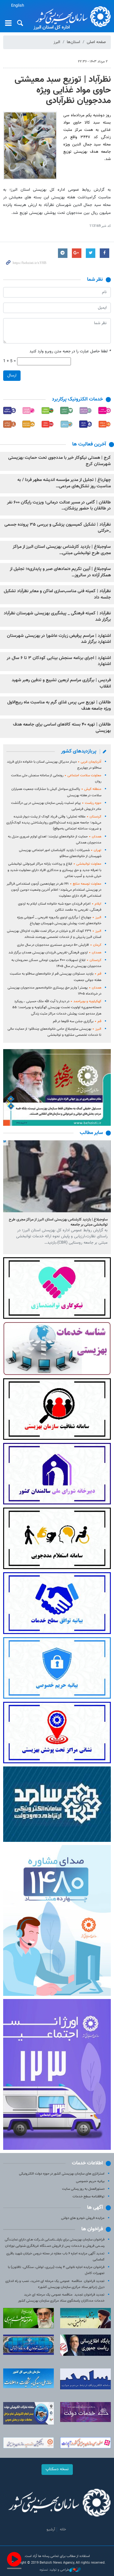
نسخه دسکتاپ (57, 2469)
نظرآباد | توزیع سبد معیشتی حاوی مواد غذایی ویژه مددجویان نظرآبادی (63, 90)
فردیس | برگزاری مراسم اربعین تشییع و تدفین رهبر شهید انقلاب (61, 683)
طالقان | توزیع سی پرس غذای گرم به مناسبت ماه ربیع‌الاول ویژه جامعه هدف (59, 706)
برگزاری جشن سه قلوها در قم (77, 1021)
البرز (57, 42)
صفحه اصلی (96, 42)
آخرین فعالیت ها (89, 444)
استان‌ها (73, 42)
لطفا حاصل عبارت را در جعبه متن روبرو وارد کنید (70, 352)
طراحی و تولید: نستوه (54, 2570)
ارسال (12, 375)
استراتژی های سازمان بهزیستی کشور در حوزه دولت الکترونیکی (62, 2174)
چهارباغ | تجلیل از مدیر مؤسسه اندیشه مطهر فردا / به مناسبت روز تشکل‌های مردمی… (64, 483)
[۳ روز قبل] (57, 1176)
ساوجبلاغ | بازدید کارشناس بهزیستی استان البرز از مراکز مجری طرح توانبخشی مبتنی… (62, 550)
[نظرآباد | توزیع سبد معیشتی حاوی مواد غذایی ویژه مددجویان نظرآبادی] (30, 146)
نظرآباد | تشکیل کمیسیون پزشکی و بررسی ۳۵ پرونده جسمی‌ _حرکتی (58, 528)
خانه (63, 2529)
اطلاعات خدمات (87, 2163)
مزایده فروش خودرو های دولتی (83, 2218)
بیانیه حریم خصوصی (90, 2181)
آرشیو (51, 2529)
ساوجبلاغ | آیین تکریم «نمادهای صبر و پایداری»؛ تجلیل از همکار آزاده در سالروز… (60, 572)
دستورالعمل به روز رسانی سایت (83, 2189)
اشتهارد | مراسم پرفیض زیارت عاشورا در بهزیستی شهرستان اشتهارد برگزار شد (59, 639)
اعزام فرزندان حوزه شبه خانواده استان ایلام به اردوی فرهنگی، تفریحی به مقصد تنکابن (60, 907)
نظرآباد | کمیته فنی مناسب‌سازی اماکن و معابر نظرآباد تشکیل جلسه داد (57, 594)
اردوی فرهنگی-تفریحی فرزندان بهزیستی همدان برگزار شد (55, 953)
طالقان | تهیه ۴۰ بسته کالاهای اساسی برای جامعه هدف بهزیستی (62, 728)
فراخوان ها (92, 2229)
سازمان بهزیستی (71, 16)
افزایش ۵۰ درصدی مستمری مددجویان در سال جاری (59, 945)
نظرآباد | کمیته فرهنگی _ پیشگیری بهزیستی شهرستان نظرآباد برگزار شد (57, 617)
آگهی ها (95, 2208)
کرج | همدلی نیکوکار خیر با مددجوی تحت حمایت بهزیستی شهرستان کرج (60, 461)
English (18, 6)
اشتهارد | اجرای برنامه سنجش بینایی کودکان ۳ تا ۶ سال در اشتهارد (59, 661)
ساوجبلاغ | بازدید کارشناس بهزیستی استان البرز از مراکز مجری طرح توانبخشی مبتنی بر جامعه (58, 1222)
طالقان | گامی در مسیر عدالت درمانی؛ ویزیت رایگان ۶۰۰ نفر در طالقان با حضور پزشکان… (59, 506)
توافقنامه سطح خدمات (89, 2197)
